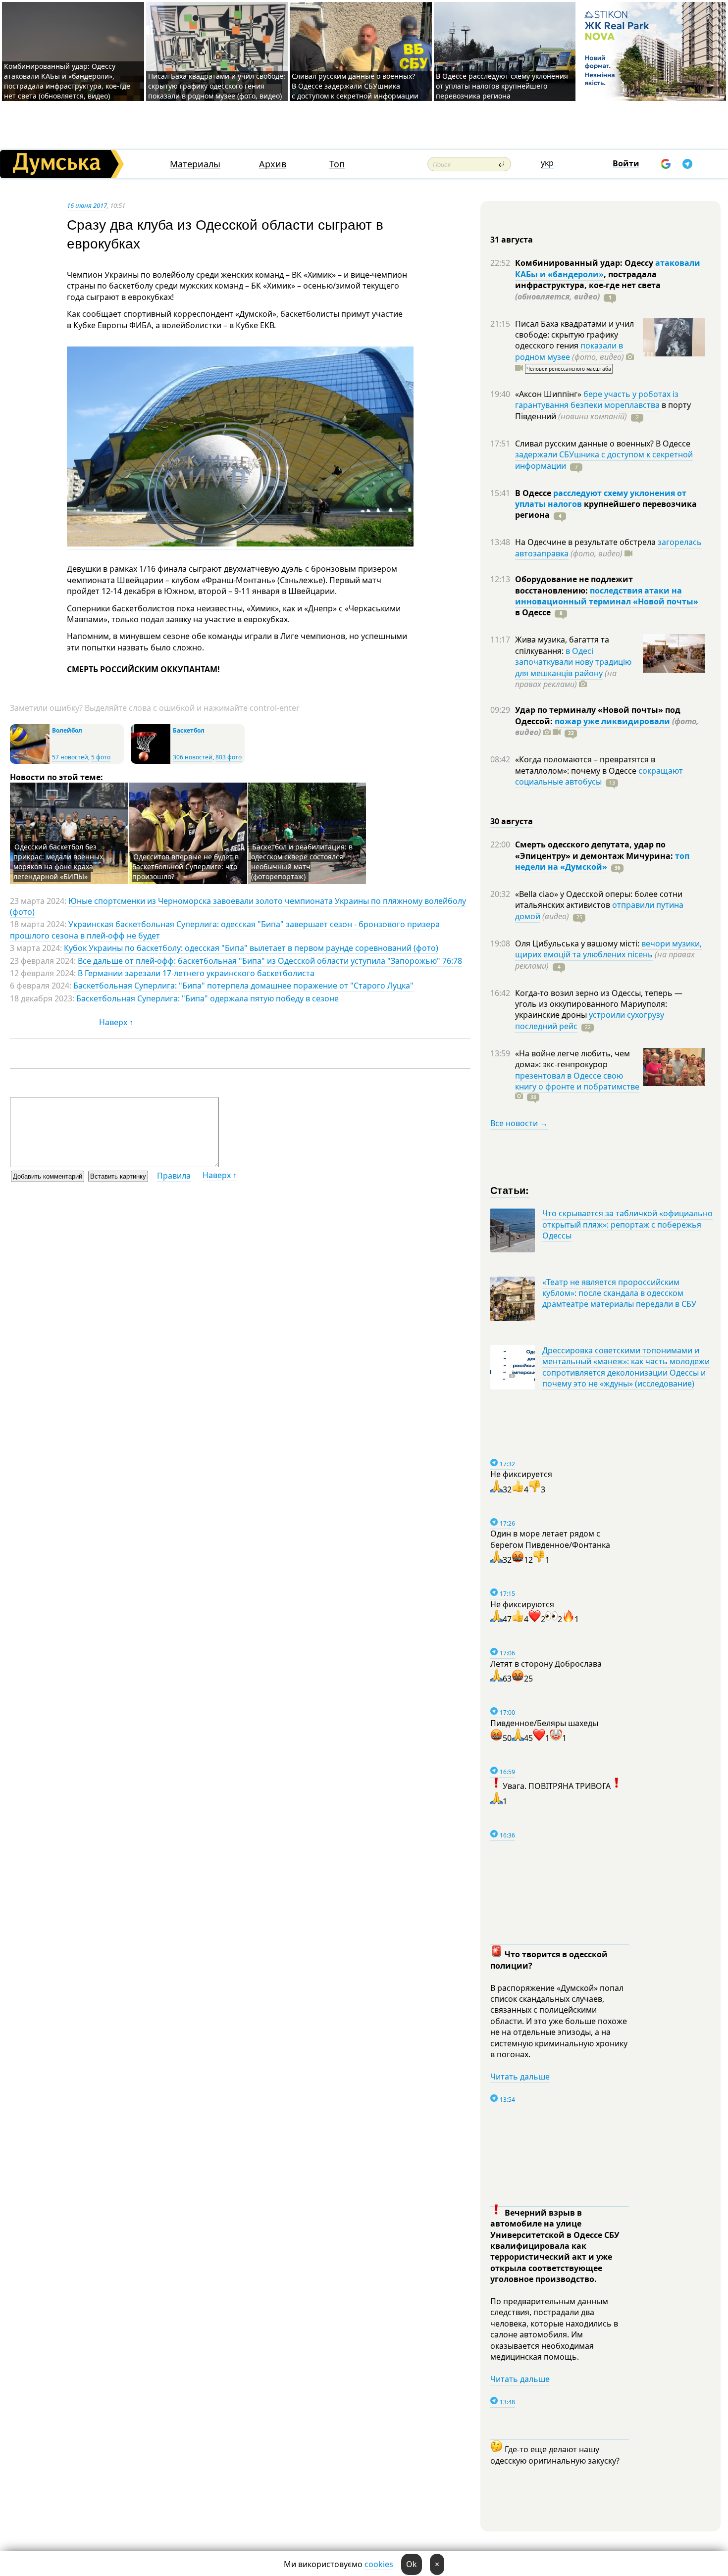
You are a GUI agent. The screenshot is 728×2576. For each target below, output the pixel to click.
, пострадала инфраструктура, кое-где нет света (588, 285)
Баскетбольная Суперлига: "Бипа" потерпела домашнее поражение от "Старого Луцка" (243, 986)
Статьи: (510, 1190)
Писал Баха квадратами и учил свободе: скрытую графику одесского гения (574, 335)
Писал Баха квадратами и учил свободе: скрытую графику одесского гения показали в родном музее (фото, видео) (217, 86)
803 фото (229, 757)
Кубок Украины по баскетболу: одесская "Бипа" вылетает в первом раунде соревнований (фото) (251, 948)
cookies (379, 2564)
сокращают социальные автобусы (599, 776)
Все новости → (519, 1123)
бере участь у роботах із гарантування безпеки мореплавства (597, 399)
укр (547, 163)
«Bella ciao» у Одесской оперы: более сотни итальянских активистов (599, 899)
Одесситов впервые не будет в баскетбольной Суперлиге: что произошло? (185, 867)
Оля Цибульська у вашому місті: (578, 943)
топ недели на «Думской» (602, 861)
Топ (337, 164)
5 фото (101, 757)
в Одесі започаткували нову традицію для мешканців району (573, 662)
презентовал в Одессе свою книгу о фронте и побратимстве (577, 1081)
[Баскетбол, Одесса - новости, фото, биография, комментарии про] (151, 762)
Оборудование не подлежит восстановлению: (574, 585)
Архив (273, 164)
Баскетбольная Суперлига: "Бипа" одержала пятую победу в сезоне (208, 998)
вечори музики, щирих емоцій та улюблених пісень (608, 949)
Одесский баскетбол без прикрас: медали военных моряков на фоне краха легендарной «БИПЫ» (58, 862)
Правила (174, 1176)
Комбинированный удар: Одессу (585, 263)
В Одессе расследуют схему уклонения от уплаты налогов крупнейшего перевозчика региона (502, 86)
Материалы (195, 164)
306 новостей (193, 757)
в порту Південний (603, 410)
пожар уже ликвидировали (612, 721)
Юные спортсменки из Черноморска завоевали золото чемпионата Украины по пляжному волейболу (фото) (238, 906)
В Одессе (534, 493)
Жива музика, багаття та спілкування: (562, 645)
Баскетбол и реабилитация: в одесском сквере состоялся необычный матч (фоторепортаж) (302, 862)
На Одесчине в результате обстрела (586, 542)
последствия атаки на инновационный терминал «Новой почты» (607, 596)
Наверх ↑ (116, 1022)
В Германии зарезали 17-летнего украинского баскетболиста (196, 973)
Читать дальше (520, 2077)
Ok (412, 2564)
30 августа (512, 821)
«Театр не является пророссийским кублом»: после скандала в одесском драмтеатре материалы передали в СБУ (619, 1293)
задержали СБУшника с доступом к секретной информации (604, 460)
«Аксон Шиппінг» (549, 394)
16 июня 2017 (87, 205)
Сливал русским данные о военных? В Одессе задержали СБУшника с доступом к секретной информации (355, 86)
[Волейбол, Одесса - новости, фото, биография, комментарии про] (30, 762)
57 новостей (70, 757)
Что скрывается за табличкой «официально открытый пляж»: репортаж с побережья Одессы (627, 1224)
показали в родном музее (569, 351)
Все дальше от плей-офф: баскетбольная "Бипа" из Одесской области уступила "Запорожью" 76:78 (270, 961)
